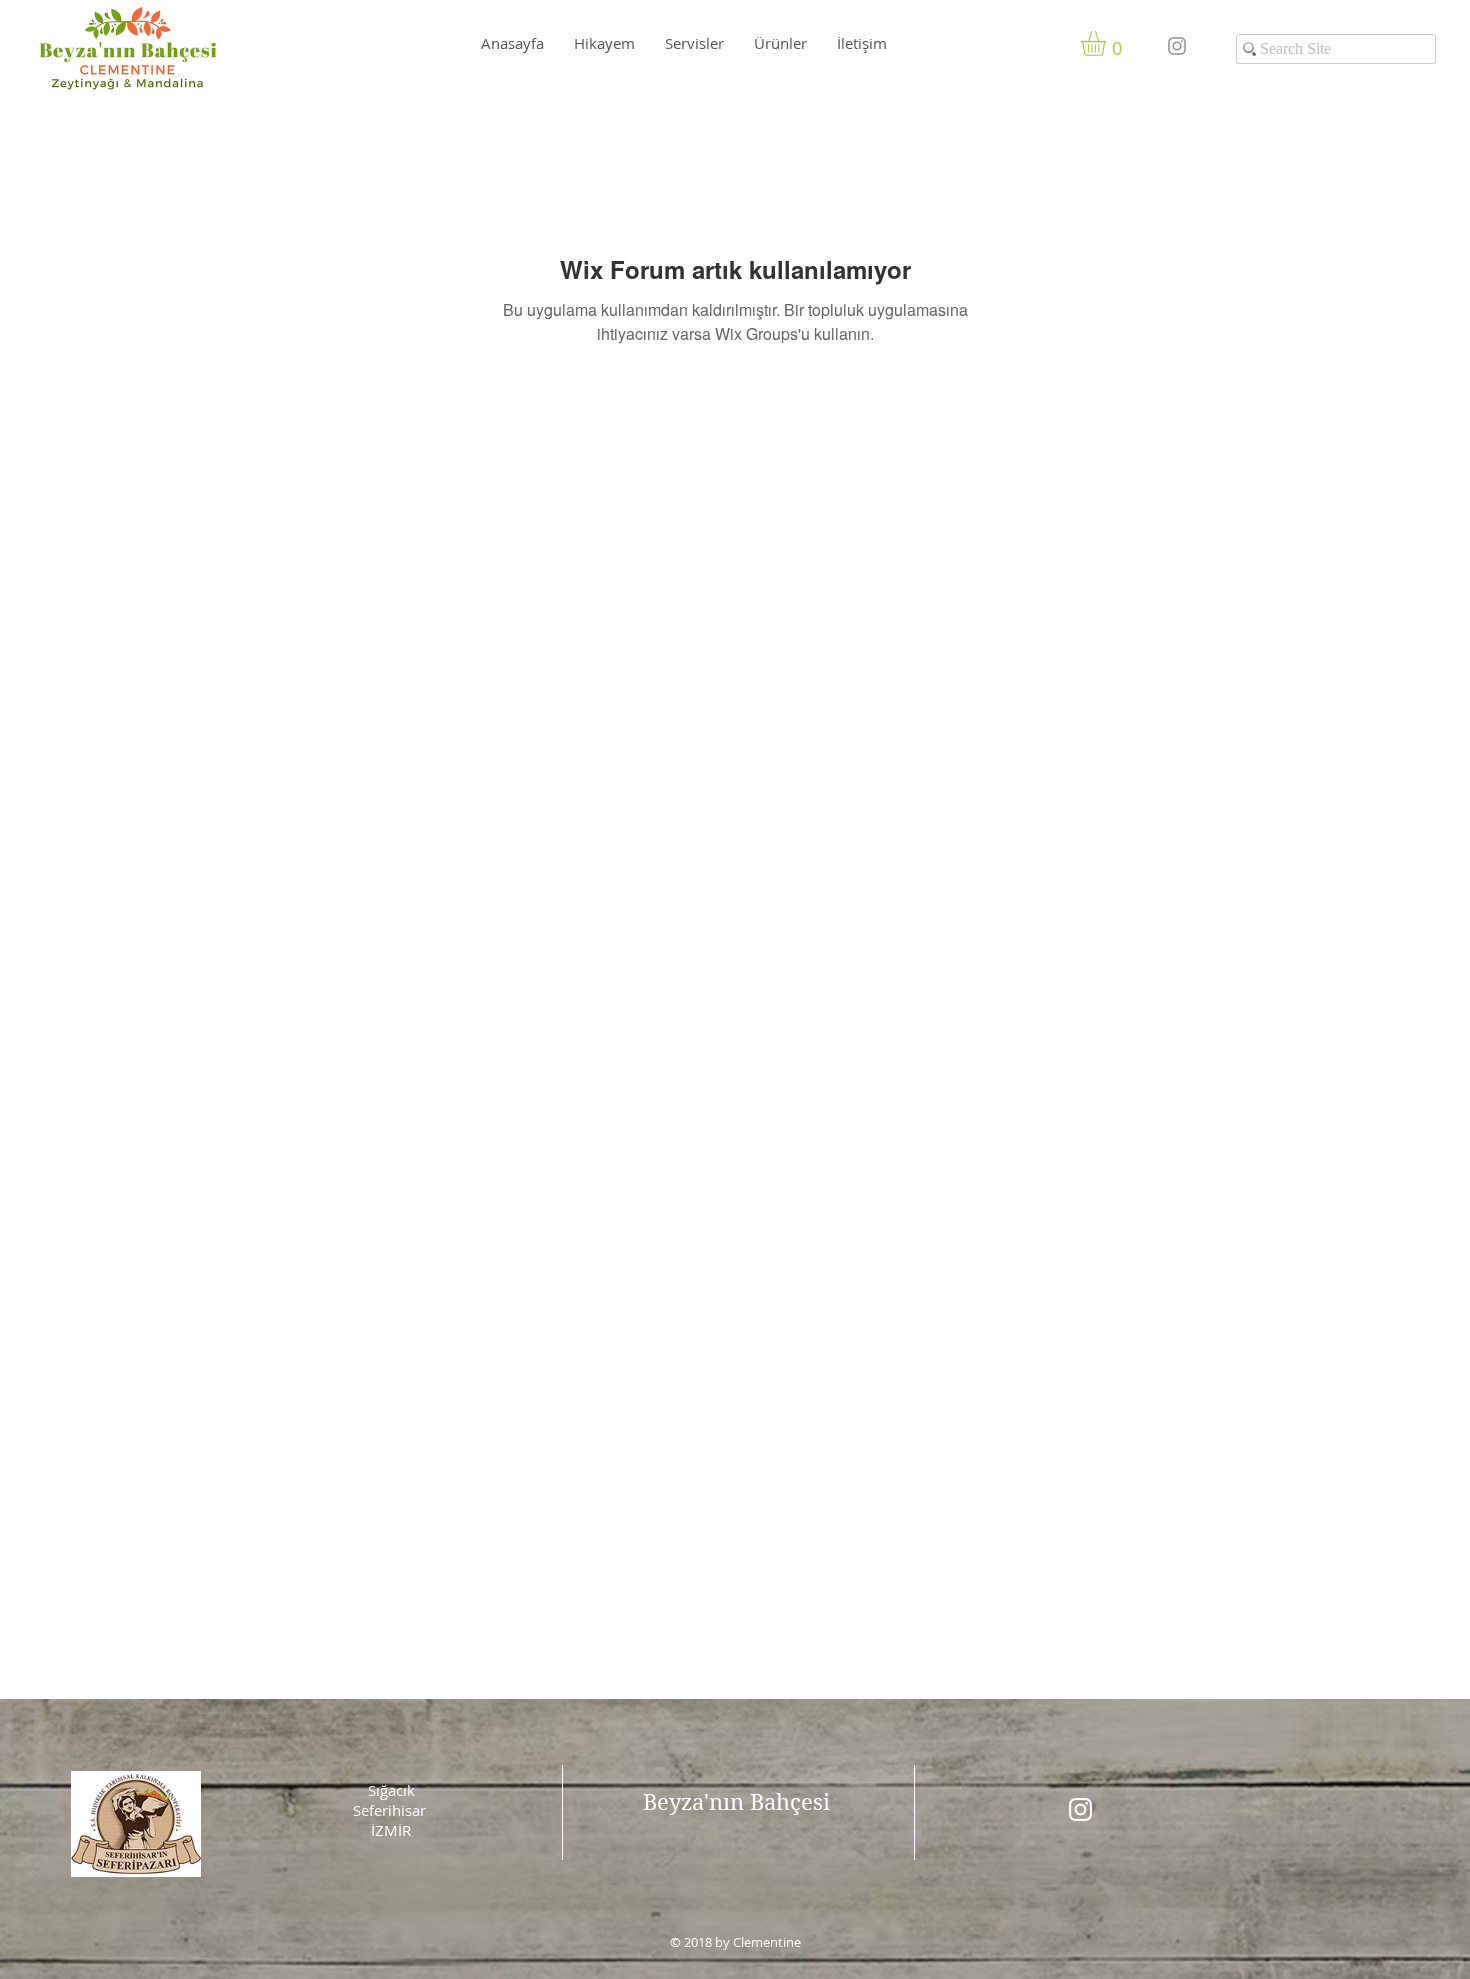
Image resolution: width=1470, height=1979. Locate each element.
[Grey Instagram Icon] (1177, 46)
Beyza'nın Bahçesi (736, 1802)
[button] (1108, 43)
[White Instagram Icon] (1080, 1809)
